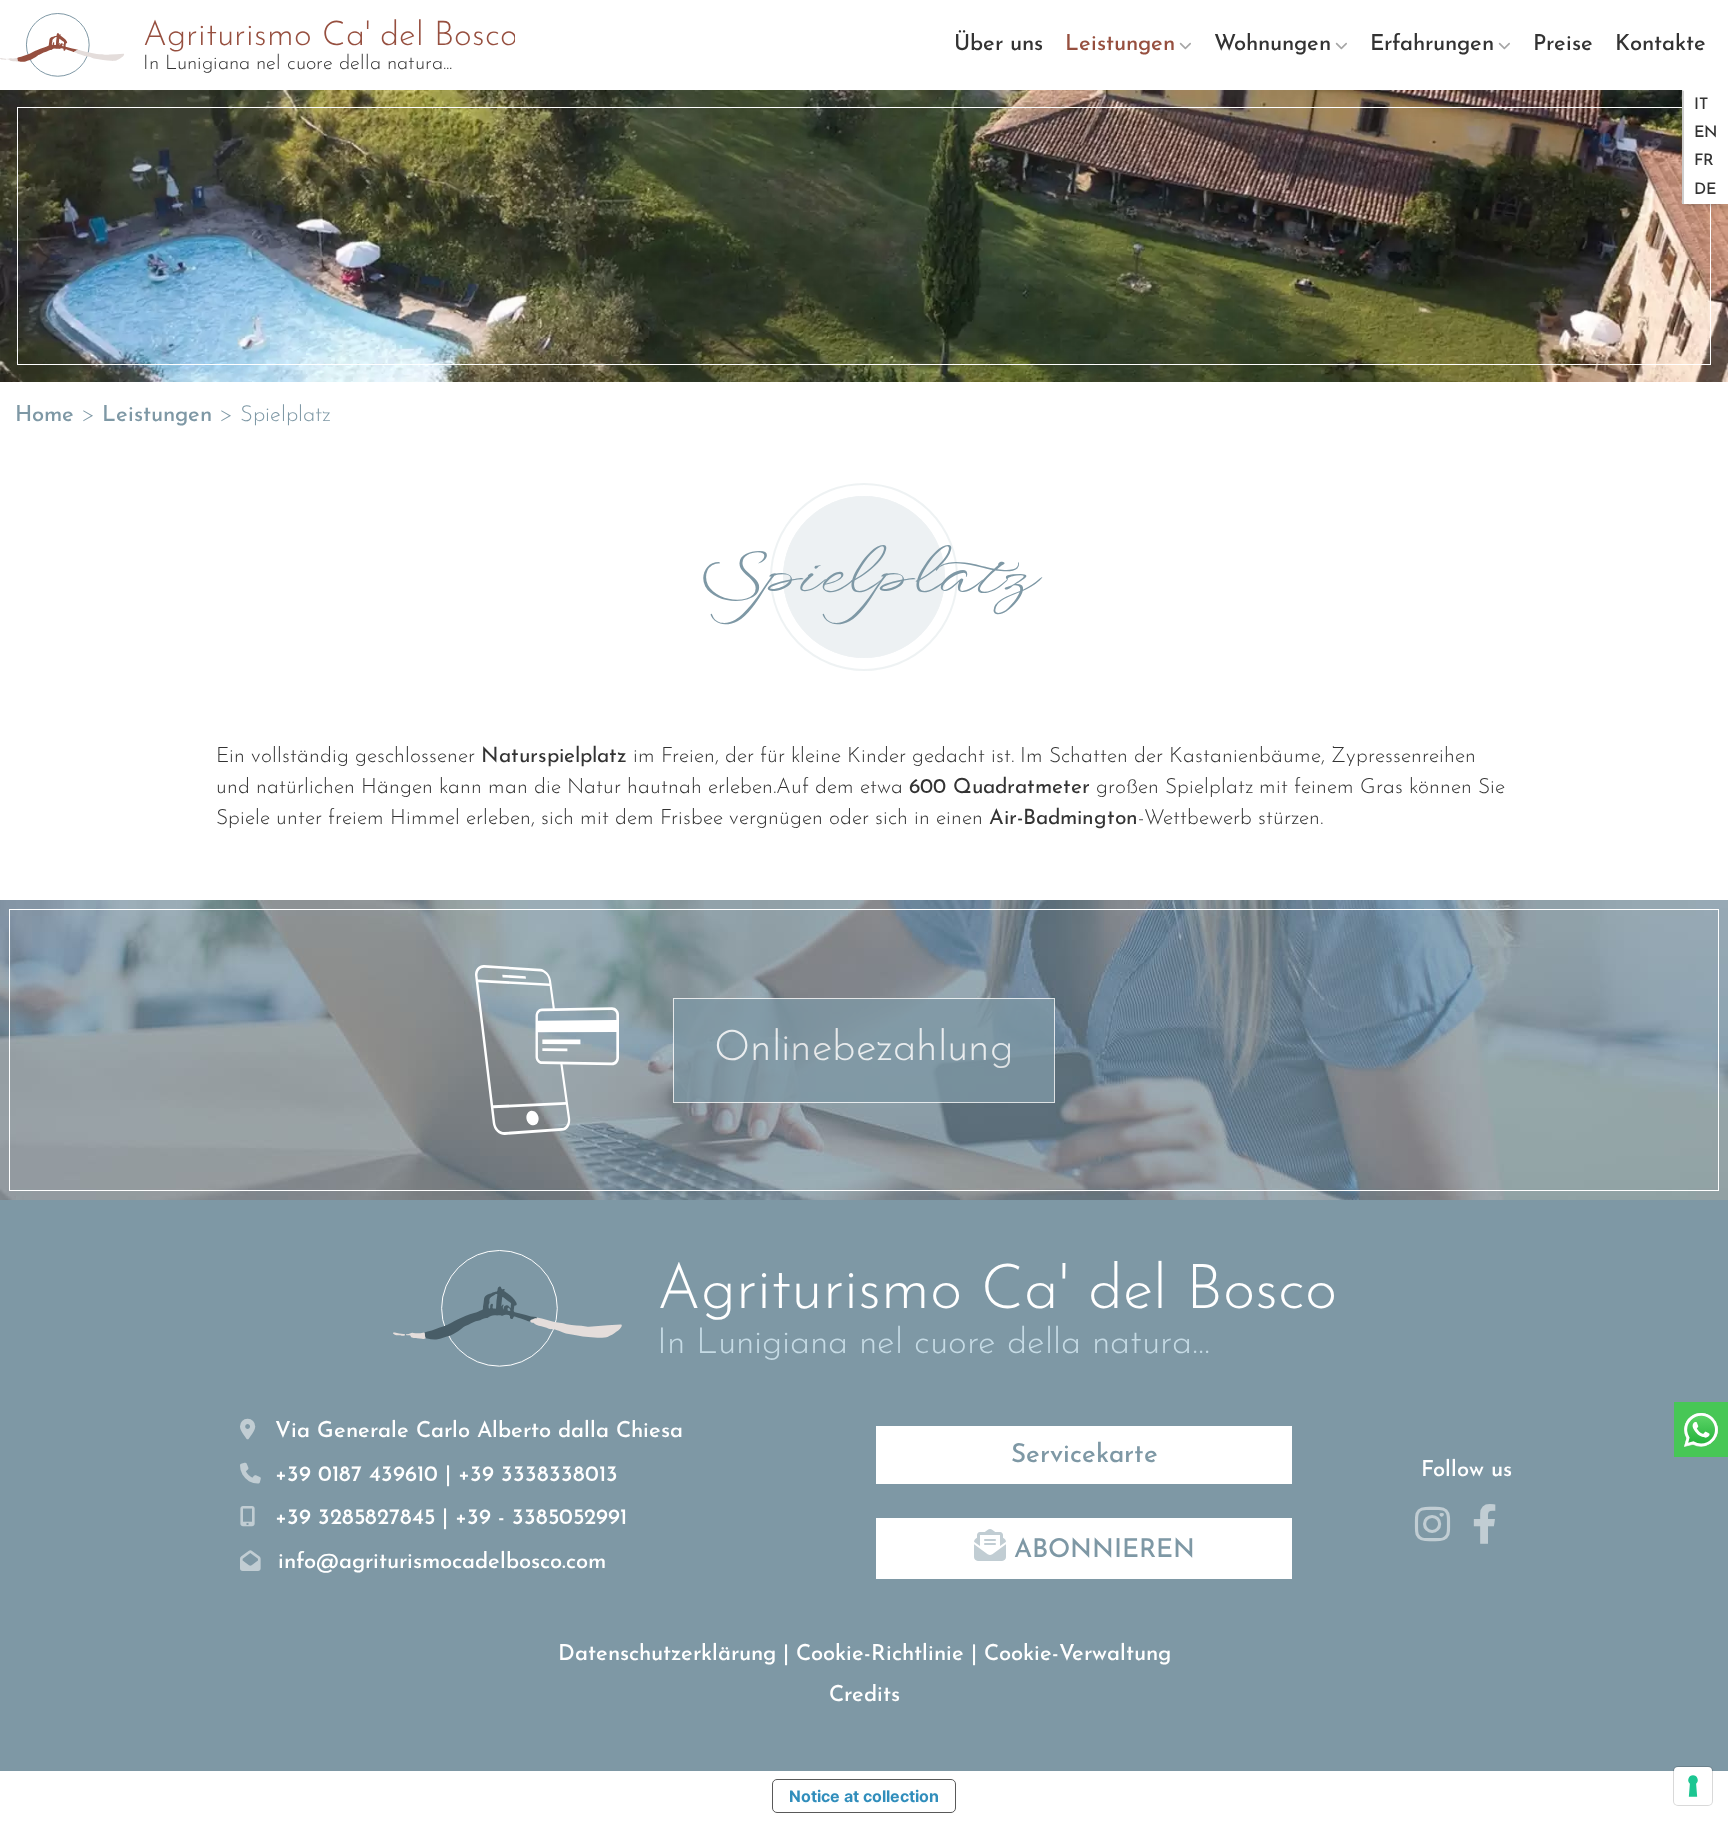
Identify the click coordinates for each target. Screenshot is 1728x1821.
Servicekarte (1084, 1455)
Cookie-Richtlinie (880, 1654)
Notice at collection (864, 1796)
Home (44, 415)
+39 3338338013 (538, 1475)
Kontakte (1660, 44)
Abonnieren (1100, 1550)
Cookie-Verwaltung (1077, 1654)
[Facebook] (1492, 1533)
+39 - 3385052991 (541, 1518)
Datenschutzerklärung (667, 1654)
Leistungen (1120, 44)
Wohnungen (1272, 44)
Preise (1563, 44)
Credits (864, 1695)
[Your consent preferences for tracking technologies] (1693, 1786)
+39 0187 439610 (356, 1475)
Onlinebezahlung (864, 1049)
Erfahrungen (1432, 44)
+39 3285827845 (355, 1518)
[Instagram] (1440, 1533)
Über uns (998, 44)
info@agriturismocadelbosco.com (442, 1562)
